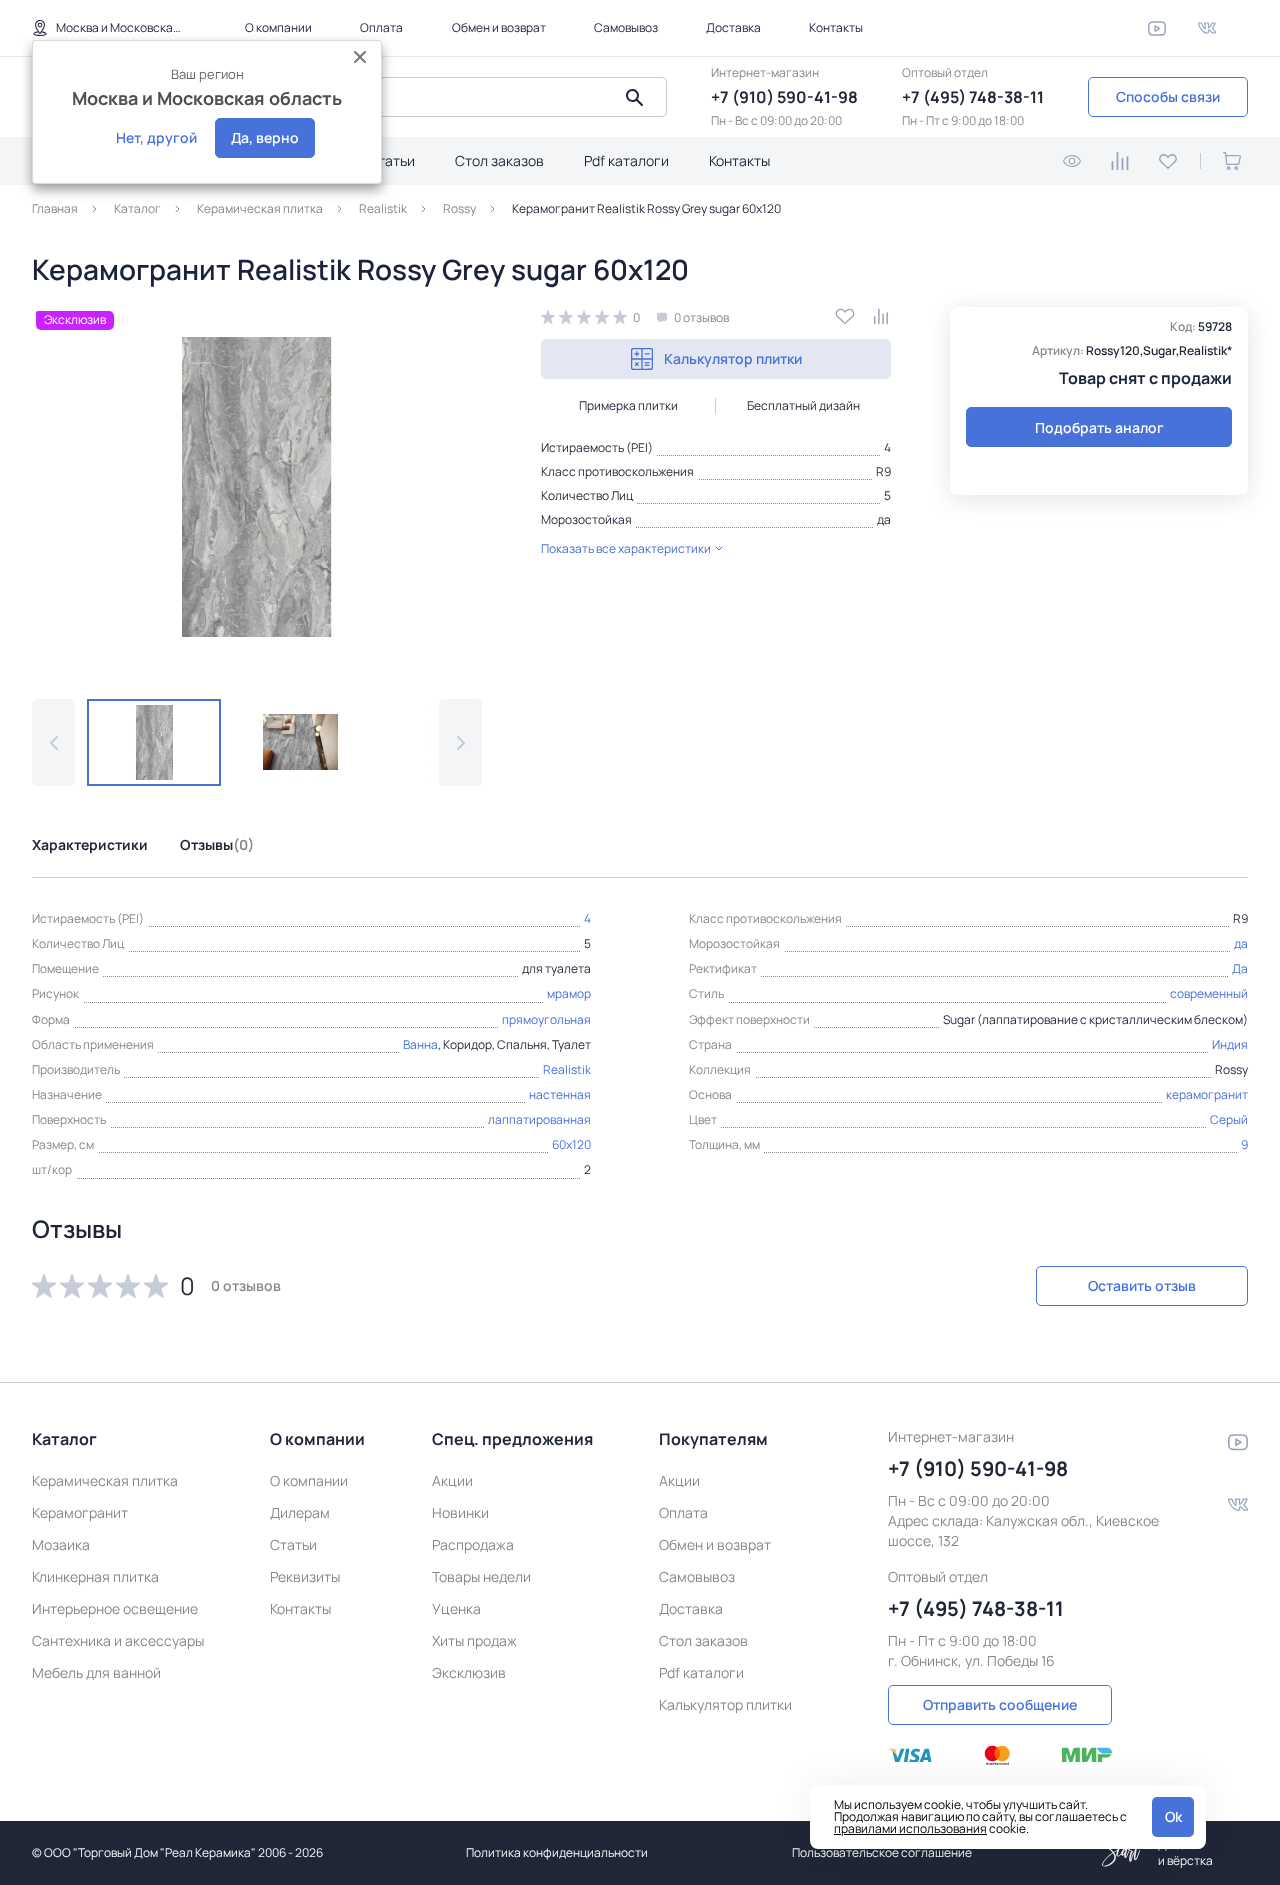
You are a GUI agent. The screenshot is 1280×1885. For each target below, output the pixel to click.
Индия (1230, 1044)
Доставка (733, 27)
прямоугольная (546, 1019)
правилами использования (910, 1828)
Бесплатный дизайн (803, 405)
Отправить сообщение (1000, 1704)
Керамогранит (80, 1512)
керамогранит (1207, 1094)
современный (1209, 993)
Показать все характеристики (626, 548)
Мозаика (61, 1544)
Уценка (456, 1608)
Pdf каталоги (626, 160)
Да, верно (265, 137)
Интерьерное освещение (115, 1608)
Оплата (381, 27)
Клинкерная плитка (95, 1576)
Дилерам (300, 1512)
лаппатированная (539, 1119)
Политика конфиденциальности (557, 1852)
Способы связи (1168, 96)
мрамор (569, 993)
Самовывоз (626, 27)
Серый (1229, 1119)
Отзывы (217, 844)
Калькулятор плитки (733, 358)
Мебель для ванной (96, 1672)
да (884, 519)
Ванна (420, 1044)
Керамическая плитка (105, 1480)
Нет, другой (156, 137)
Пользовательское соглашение (882, 1852)
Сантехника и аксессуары (118, 1640)
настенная (560, 1094)
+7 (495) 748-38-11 (973, 97)
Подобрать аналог (1099, 427)
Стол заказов (499, 160)
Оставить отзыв (1142, 1285)
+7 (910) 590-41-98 (784, 97)
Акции (452, 1480)
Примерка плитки (628, 405)
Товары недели (481, 1576)
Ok (1173, 1816)
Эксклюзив (469, 1672)
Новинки (460, 1512)
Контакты (836, 27)
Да (1240, 968)
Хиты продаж (474, 1640)
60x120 (571, 1144)
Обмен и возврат (499, 27)
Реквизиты (305, 1576)
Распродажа (473, 1544)
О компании (278, 27)
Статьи (391, 160)
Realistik (567, 1069)
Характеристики (90, 844)
